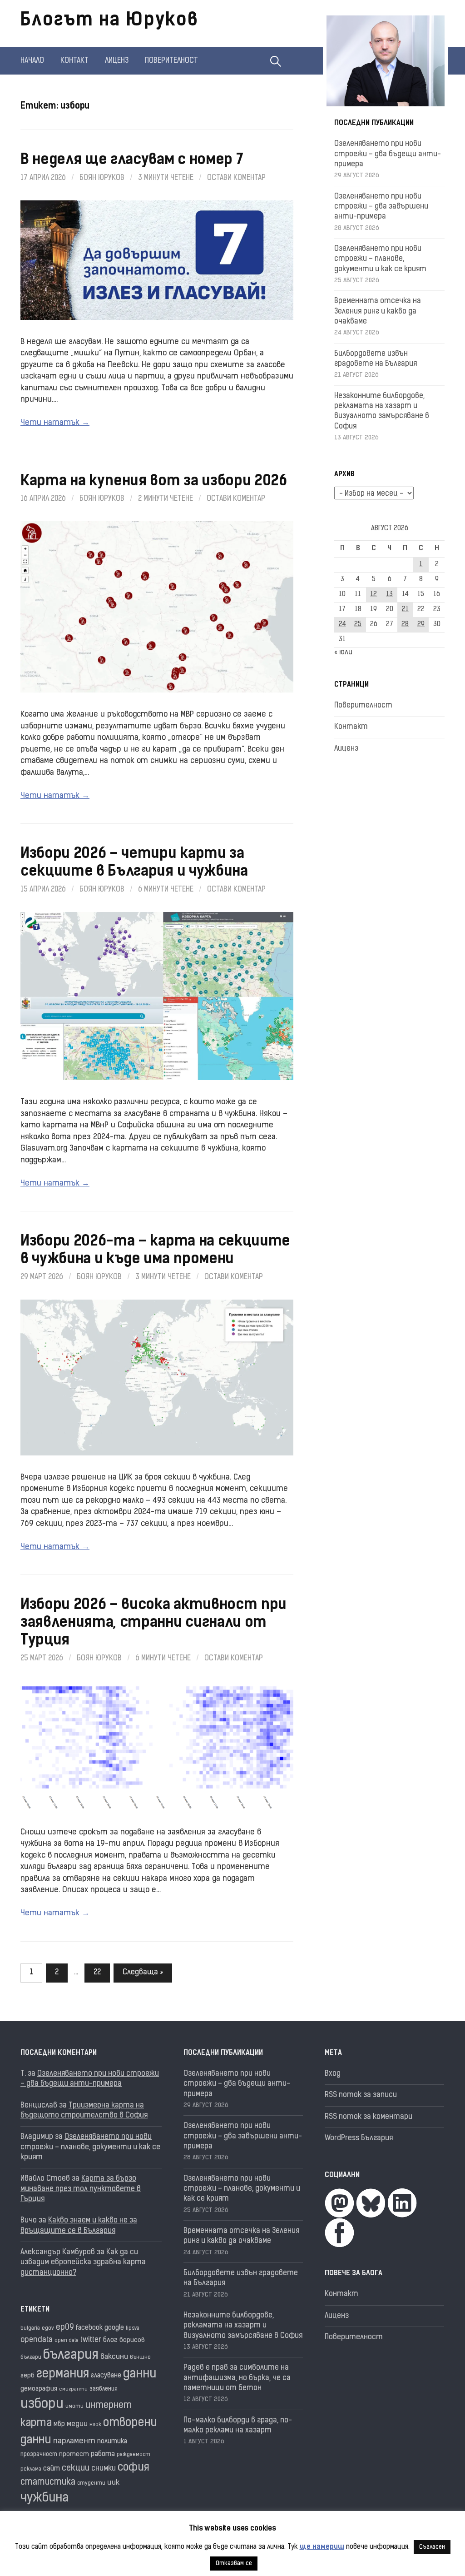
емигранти (73, 2389)
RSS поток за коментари (369, 2117)
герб (27, 2376)
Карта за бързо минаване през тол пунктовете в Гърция (81, 2189)
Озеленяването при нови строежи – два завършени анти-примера (381, 207)
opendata (37, 2340)
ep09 (65, 2328)
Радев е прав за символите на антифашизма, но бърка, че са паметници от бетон (237, 2378)
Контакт (74, 61)
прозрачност (39, 2454)
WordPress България (359, 2138)
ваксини (114, 2357)
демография (39, 2389)
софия (134, 2468)
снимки (104, 2469)
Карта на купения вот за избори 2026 (154, 482)
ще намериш (322, 2547)
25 (358, 625)
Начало (32, 61)
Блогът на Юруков (109, 21)
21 (405, 610)
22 (97, 1973)
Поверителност (171, 61)
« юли (343, 653)
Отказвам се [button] (234, 2564)
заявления (104, 2389)
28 (405, 625)
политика (112, 2442)
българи (31, 2357)
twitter (91, 2340)
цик (113, 2483)
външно (140, 2358)
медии (77, 2424)
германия (63, 2374)
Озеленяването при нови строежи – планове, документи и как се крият (380, 259)
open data (67, 2341)
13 (389, 595)
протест (74, 2454)
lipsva (133, 2329)
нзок (95, 2425)
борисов (132, 2340)
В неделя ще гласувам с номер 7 (132, 160)
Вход (333, 2074)
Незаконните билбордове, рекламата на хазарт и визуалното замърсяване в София (243, 2326)
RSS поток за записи (361, 2095)
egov (48, 2328)
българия (71, 2356)
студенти (91, 2484)
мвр (59, 2424)
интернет (109, 2406)
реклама (31, 2469)
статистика (48, 2483)
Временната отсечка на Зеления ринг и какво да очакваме (378, 311)
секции (76, 2469)
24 (342, 625)
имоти (74, 2407)
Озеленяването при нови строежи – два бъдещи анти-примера (388, 154)
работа (103, 2454)
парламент (74, 2441)
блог (110, 2340)
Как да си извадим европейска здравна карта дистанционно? (83, 2263)
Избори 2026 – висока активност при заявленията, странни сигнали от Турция (153, 1623)
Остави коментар (236, 178)
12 (373, 595)
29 (421, 625)
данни (140, 2374)
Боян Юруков (102, 178)
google (114, 2328)
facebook (89, 2328)
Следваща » (143, 1973)
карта (36, 2424)
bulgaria (30, 2329)
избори (42, 2404)
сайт (52, 2469)
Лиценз (117, 61)
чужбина (45, 2499)
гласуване (106, 2376)
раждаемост (134, 2455)
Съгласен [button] (432, 2547)
